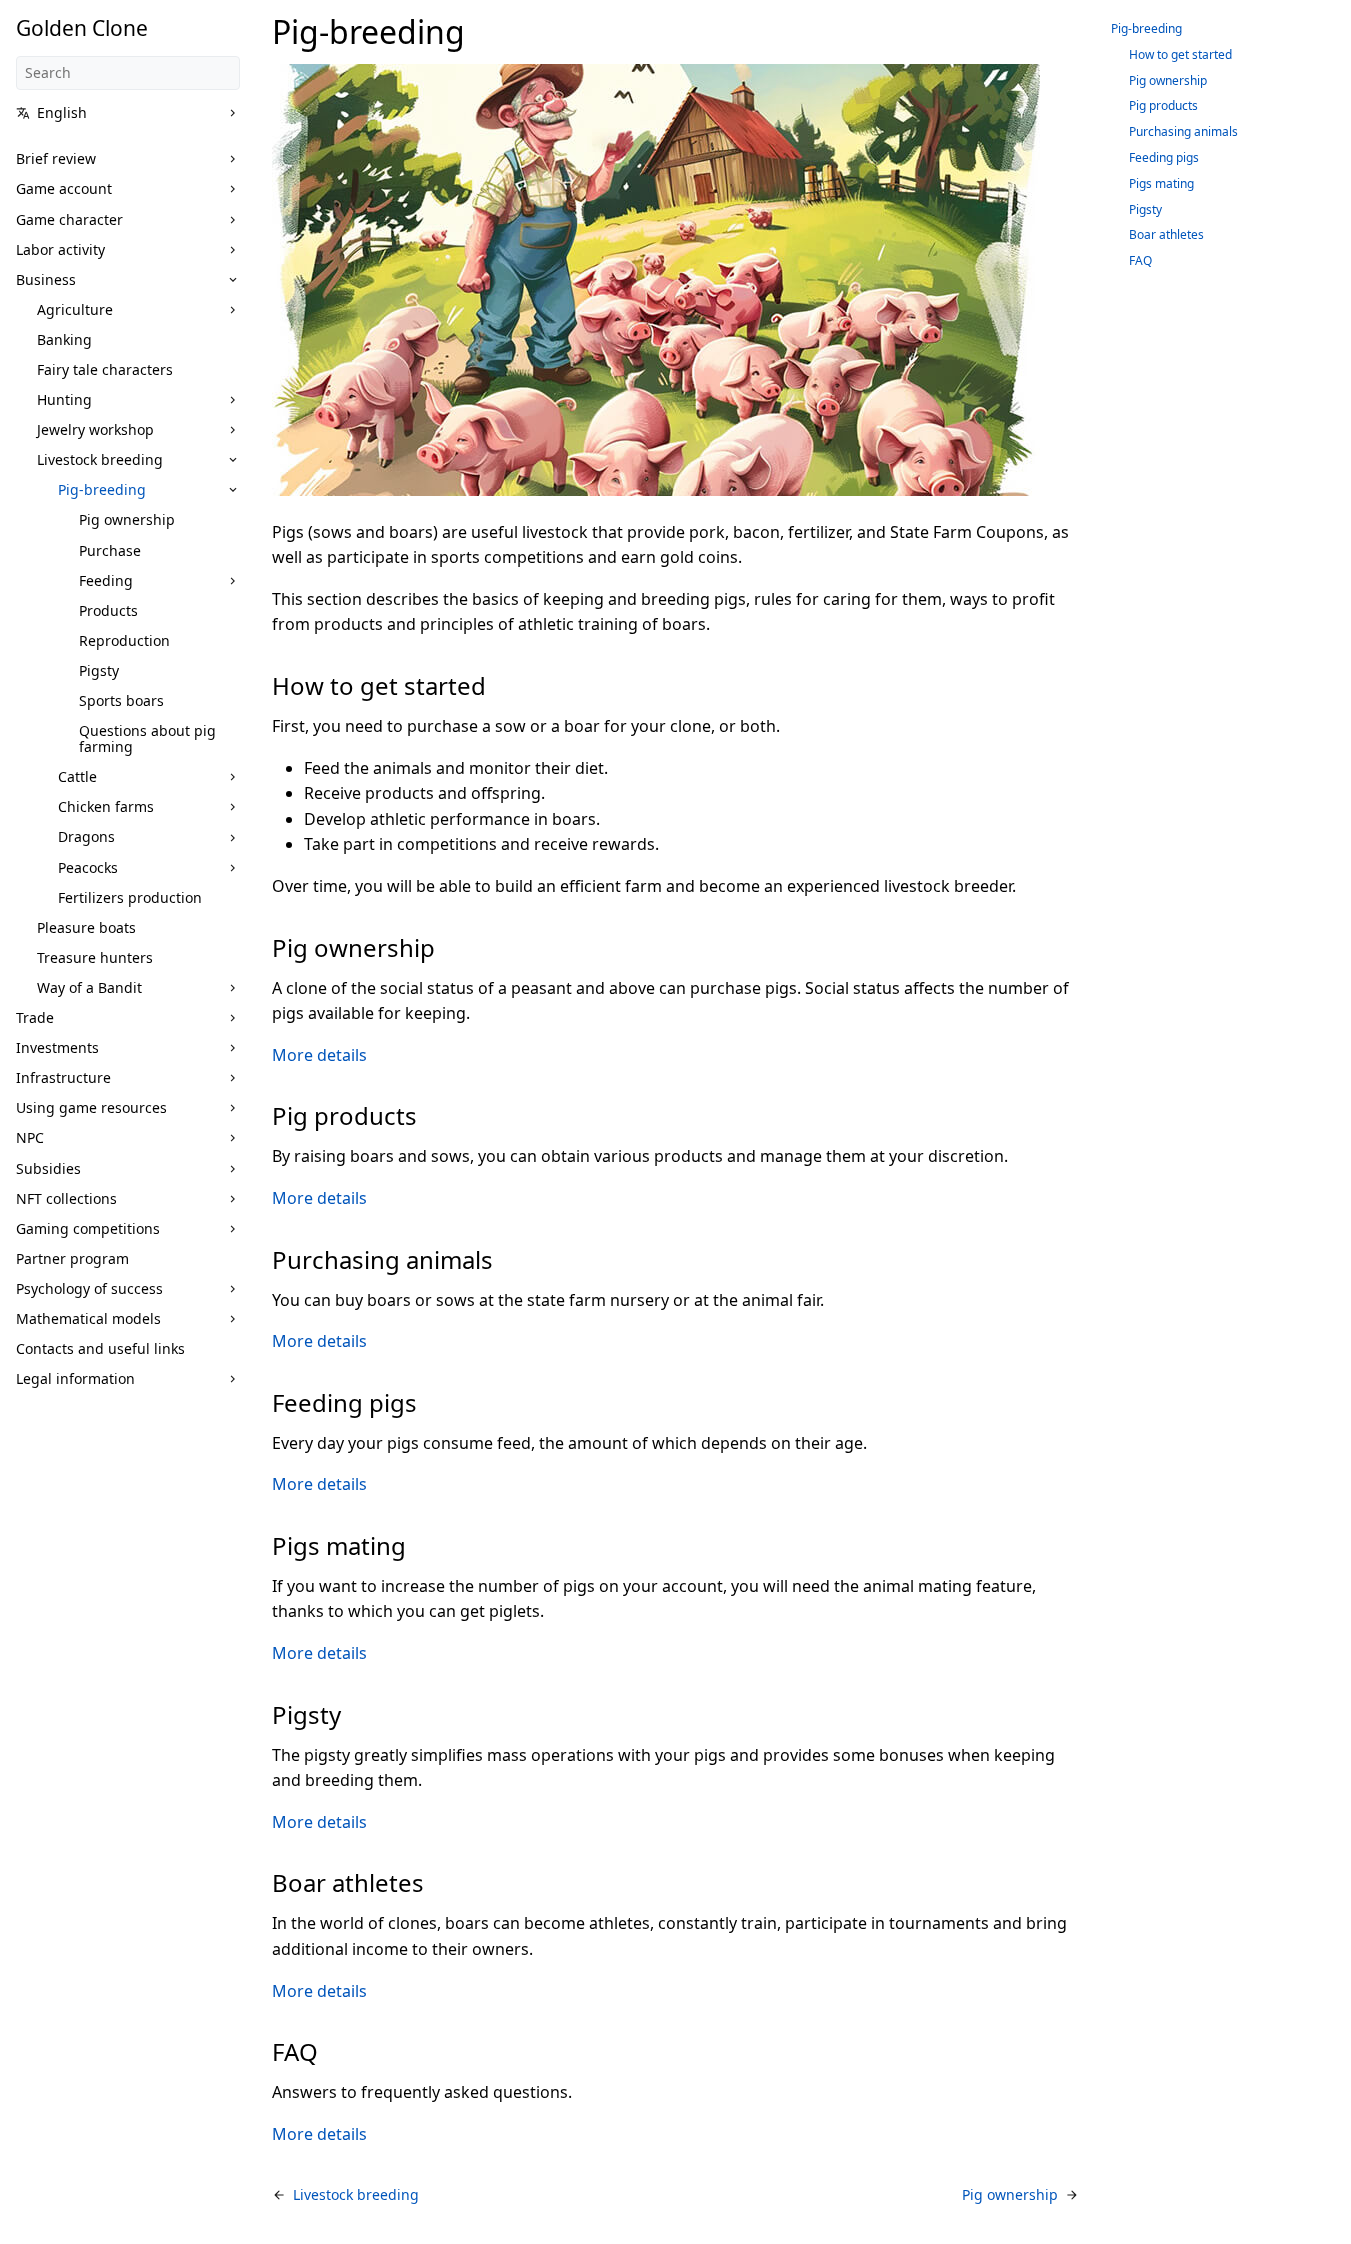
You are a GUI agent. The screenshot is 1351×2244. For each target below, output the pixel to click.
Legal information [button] (75, 1378)
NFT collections (66, 1198)
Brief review (56, 158)
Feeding (106, 580)
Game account (64, 188)
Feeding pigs (1164, 157)
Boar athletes (1166, 234)
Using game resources (91, 1107)
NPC (30, 1137)
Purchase (110, 550)
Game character (69, 219)
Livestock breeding (100, 459)
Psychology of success (89, 1288)
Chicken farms (106, 806)
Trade (35, 1017)
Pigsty (99, 670)
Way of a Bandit (89, 987)
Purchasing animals (1183, 131)
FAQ (1140, 260)
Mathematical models (88, 1318)
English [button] (62, 112)
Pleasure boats (86, 927)
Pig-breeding (102, 489)
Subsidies (48, 1168)
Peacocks (88, 867)
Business (46, 279)
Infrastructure (63, 1077)
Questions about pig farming (147, 738)
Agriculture (75, 309)
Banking (64, 339)
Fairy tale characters (105, 369)
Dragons (86, 836)
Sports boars (121, 700)
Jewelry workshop (95, 429)
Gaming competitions (88, 1228)
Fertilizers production (130, 897)
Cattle (77, 776)
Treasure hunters (95, 957)
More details (319, 1055)
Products (108, 610)
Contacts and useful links (100, 1348)
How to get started (1180, 54)
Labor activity (60, 249)
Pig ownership (127, 519)
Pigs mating (1161, 183)
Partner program (72, 1258)
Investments (57, 1047)
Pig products (1163, 105)
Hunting (64, 399)
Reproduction (124, 640)
